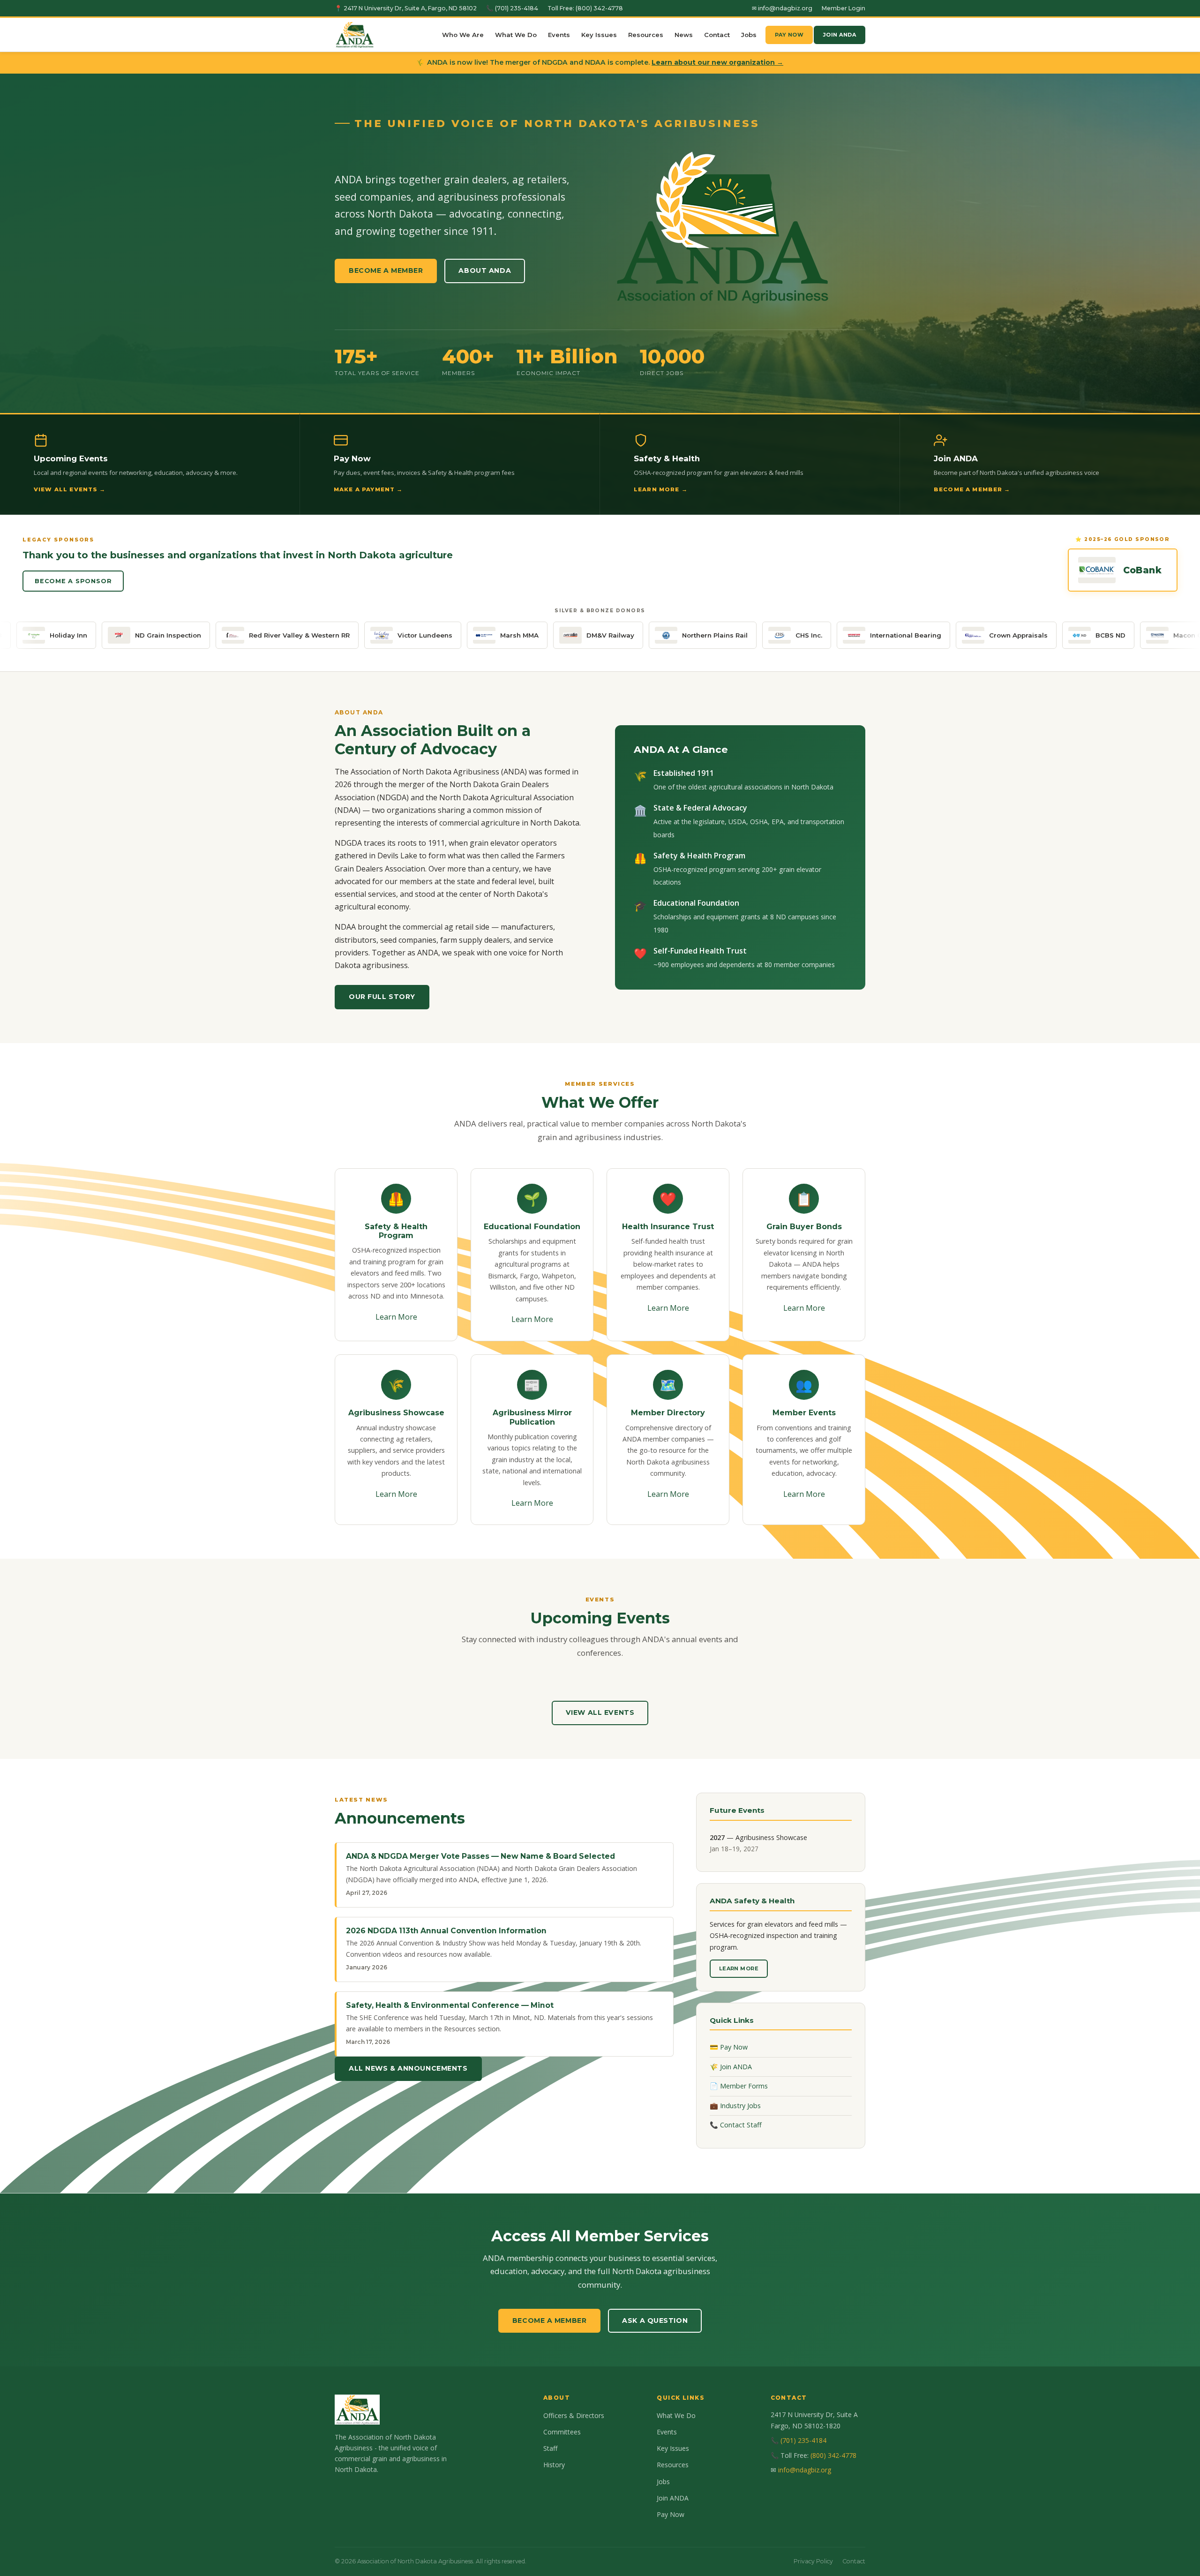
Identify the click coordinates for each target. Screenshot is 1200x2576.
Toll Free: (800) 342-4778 (585, 8)
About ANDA (485, 270)
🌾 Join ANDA (731, 2067)
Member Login (844, 8)
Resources (646, 35)
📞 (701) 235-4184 (512, 8)
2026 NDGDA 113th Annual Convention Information (446, 1931)
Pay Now (789, 35)
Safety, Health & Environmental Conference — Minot (450, 2005)
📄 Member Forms (739, 2086)
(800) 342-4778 (833, 2455)
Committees (562, 2432)
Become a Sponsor (73, 581)
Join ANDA (840, 35)
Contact (717, 35)
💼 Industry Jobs (735, 2106)
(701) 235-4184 (803, 2440)
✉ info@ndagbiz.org (782, 8)
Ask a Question (655, 2321)
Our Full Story (382, 997)
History (554, 2465)
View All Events (600, 1712)
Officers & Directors (574, 2415)
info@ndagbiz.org (805, 2470)
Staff (550, 2448)
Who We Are (463, 35)
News (684, 35)
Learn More (396, 1317)
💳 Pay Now (729, 2047)
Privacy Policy (813, 2561)
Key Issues (599, 35)
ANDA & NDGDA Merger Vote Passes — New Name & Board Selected (480, 1856)
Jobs (749, 35)
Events (559, 35)
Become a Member (386, 270)
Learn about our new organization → (717, 62)
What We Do (516, 35)
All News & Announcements (408, 2068)
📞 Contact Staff (736, 2125)
